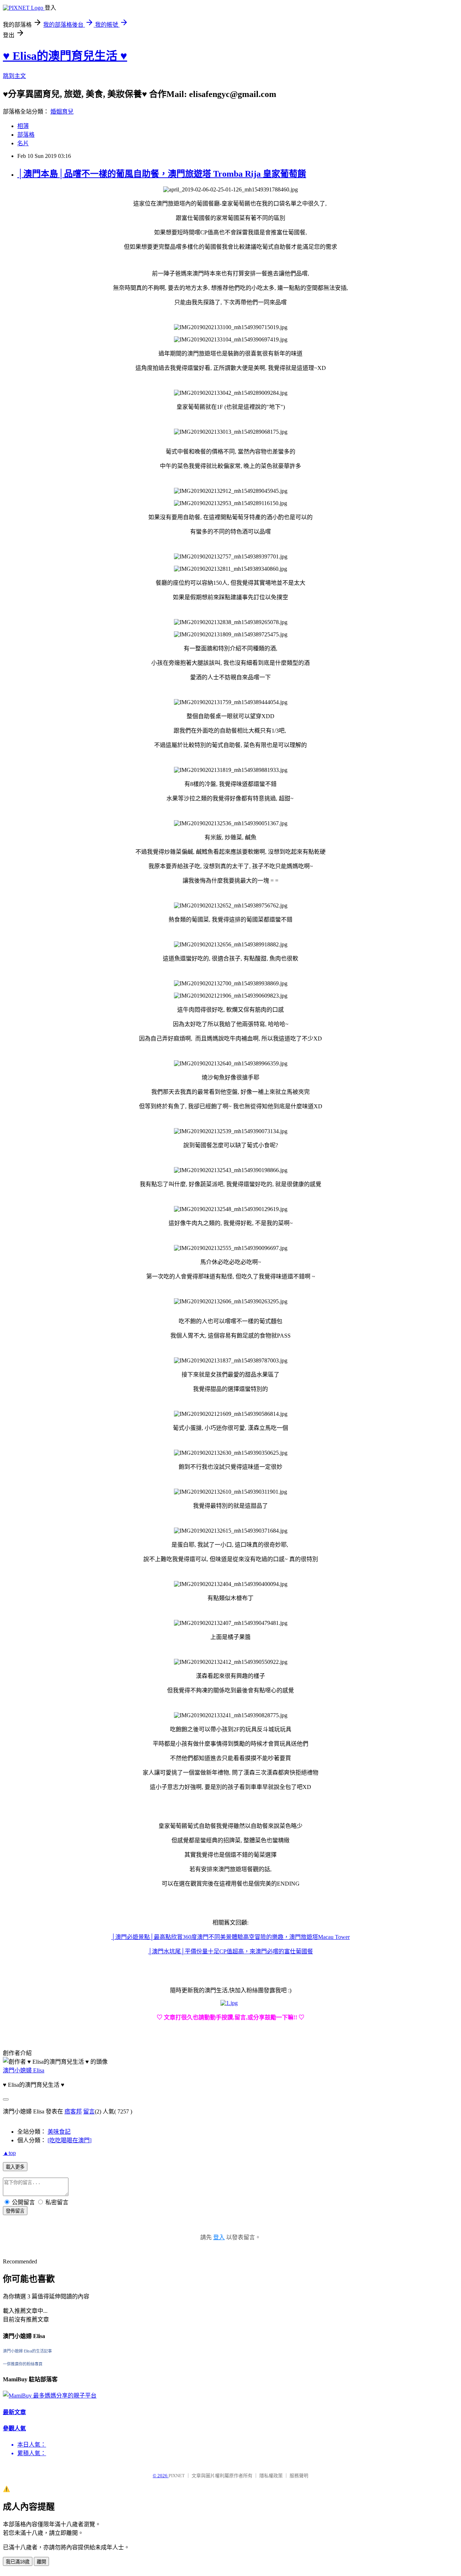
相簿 (23, 126)
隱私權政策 (271, 2476)
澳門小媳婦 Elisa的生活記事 (27, 2351)
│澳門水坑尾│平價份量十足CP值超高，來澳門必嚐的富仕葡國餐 (230, 1951)
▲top (9, 2153)
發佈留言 (15, 2211)
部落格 (26, 135)
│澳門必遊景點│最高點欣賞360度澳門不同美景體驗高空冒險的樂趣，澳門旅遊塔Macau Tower (230, 1937)
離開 (41, 2562)
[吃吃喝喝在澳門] (70, 2140)
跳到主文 (14, 76)
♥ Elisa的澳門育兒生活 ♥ (65, 56)
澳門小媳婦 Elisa (24, 2070)
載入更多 (15, 2167)
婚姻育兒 (62, 112)
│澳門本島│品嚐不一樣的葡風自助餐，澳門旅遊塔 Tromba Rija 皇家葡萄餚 (162, 174)
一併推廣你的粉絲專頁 (23, 2364)
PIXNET (177, 2476)
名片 (23, 143)
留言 (89, 2111)
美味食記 (59, 2132)
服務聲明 (299, 2476)
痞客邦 (73, 2111)
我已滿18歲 (18, 2562)
